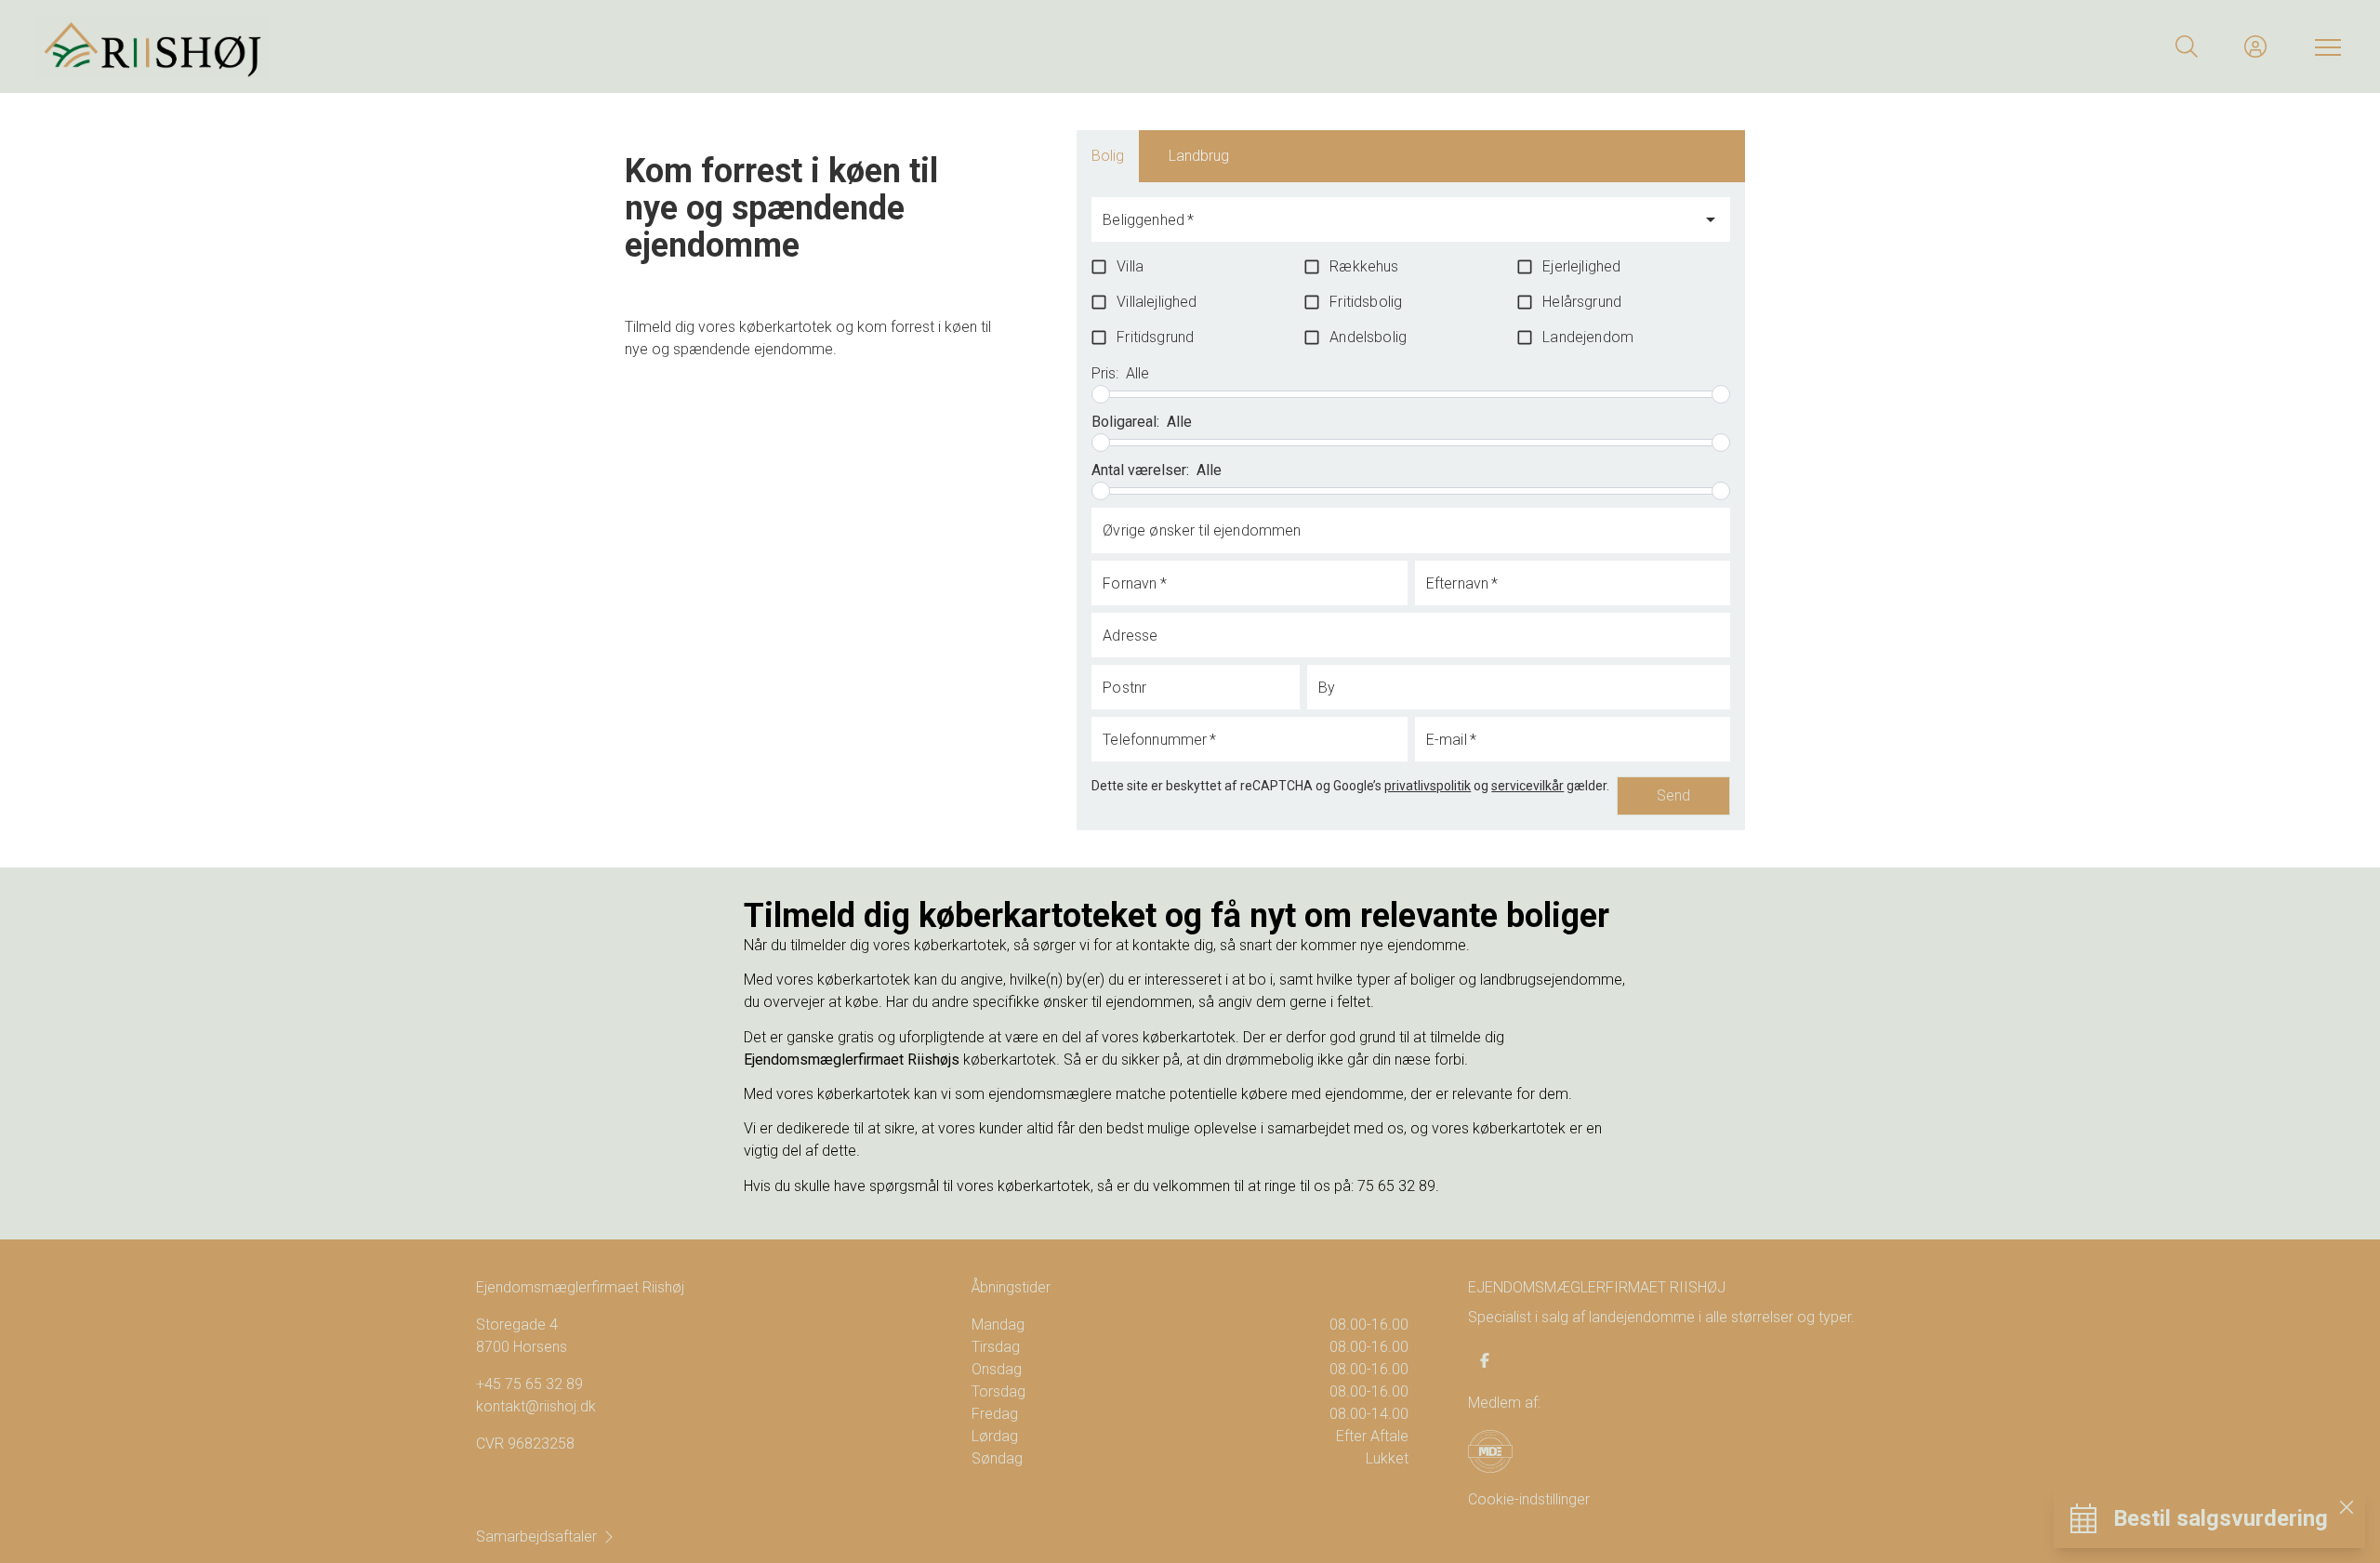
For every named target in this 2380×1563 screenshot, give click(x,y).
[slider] (1101, 394)
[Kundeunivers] (2255, 46)
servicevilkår (1527, 786)
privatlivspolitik (1428, 786)
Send (1673, 795)
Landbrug (1199, 156)
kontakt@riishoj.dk (536, 1406)
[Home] (614, 46)
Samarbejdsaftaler (536, 1537)
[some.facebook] (1485, 1360)
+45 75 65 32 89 (529, 1384)
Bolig (1108, 156)
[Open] (1711, 219)
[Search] (2187, 46)
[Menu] (2324, 46)
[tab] (1108, 156)
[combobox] (1396, 228)
